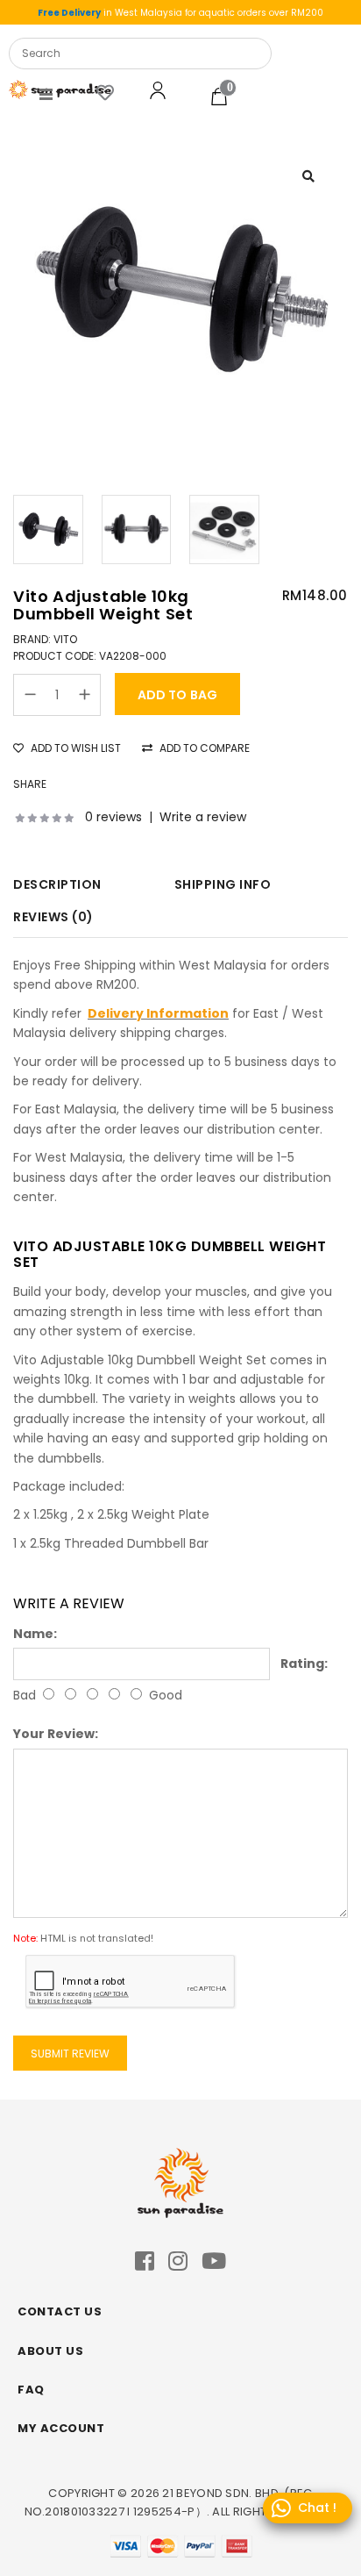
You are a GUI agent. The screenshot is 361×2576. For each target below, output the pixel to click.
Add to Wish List (74, 748)
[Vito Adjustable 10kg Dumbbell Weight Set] (180, 290)
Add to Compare (203, 748)
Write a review (203, 817)
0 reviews (113, 817)
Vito (65, 639)
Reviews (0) (53, 917)
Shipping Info (223, 884)
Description (57, 884)
